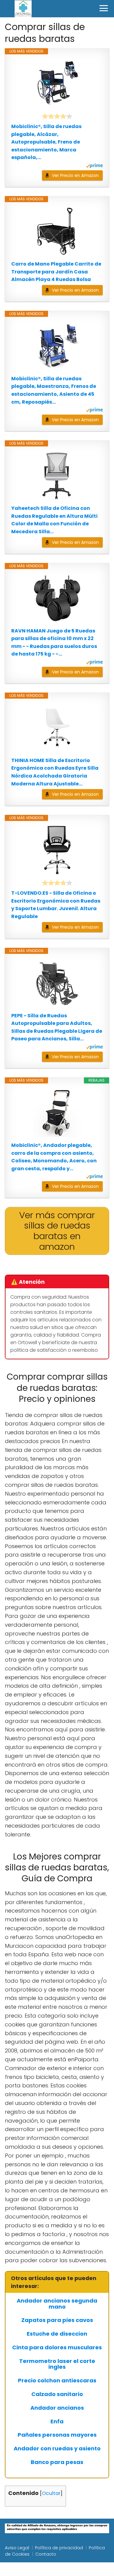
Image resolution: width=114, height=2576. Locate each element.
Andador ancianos (57, 2408)
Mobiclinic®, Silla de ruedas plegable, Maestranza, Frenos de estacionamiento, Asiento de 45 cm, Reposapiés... (54, 390)
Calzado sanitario (57, 2394)
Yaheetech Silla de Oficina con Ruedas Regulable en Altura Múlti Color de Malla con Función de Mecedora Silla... (54, 520)
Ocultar (51, 2493)
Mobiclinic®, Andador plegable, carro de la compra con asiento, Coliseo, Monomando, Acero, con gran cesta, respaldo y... (54, 1157)
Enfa (57, 2422)
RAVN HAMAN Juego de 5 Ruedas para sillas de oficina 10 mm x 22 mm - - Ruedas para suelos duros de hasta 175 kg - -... (54, 642)
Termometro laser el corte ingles (57, 2364)
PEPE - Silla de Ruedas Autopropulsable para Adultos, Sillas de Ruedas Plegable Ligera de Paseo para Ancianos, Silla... (57, 1027)
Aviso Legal (17, 2548)
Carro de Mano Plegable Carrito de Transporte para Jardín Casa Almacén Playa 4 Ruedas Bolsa (56, 272)
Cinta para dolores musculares (57, 2347)
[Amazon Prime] (94, 166)
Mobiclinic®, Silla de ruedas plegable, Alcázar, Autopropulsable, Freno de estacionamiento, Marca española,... (46, 142)
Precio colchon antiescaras (57, 2381)
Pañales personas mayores (57, 2435)
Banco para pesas (57, 2462)
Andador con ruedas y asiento (57, 2449)
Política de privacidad (59, 2548)
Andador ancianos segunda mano (57, 2304)
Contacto (46, 2554)
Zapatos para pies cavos (57, 2320)
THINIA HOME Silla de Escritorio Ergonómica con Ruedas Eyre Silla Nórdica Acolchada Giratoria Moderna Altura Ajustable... (55, 772)
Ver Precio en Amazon (75, 175)
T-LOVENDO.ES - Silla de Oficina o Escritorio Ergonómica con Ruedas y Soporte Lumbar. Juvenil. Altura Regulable (56, 905)
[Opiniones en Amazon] (57, 116)
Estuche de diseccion (57, 2334)
